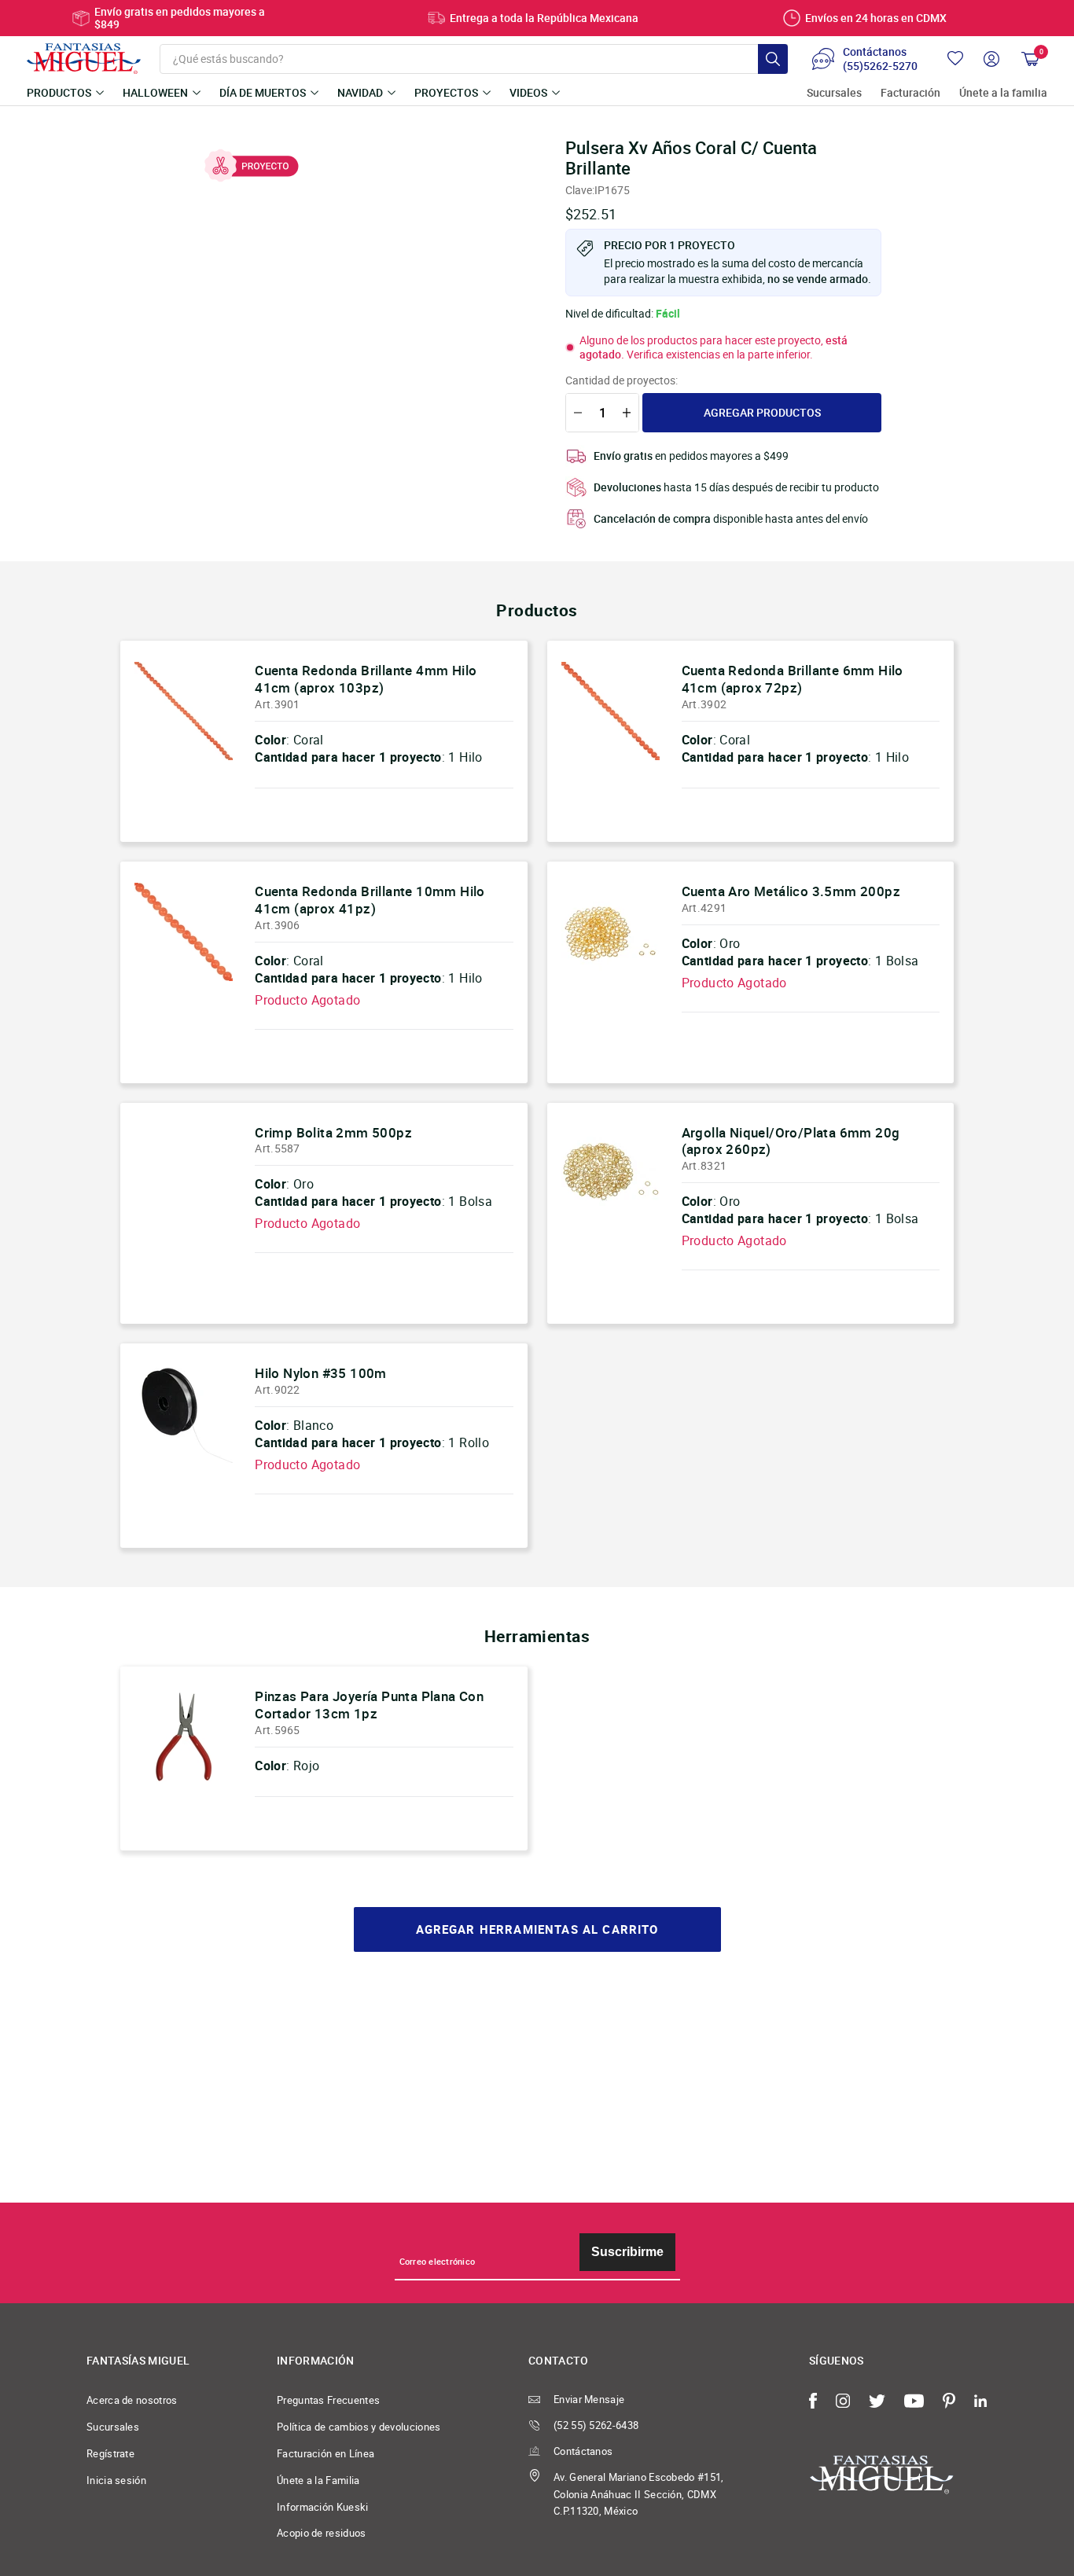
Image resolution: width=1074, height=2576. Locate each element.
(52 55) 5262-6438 (596, 2425)
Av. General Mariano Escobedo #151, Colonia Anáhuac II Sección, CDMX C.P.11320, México (639, 2494)
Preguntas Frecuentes (328, 2400)
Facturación (910, 93)
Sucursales (834, 93)
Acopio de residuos (322, 2533)
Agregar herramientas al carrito (537, 1929)
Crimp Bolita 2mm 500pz (333, 1132)
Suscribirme (627, 2252)
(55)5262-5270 (880, 66)
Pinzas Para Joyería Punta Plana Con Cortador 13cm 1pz (369, 1705)
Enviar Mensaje (589, 2399)
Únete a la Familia (318, 2480)
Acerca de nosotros (132, 2400)
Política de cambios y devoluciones (359, 2427)
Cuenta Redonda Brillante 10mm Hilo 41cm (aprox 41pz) (370, 900)
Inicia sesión (116, 2480)
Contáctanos (583, 2451)
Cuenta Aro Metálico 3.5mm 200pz (791, 891)
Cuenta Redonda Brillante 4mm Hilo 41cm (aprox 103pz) (366, 679)
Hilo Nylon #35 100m (321, 1373)
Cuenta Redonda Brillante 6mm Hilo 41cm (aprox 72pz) (793, 679)
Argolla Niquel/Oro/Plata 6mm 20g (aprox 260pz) (791, 1141)
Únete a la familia (1003, 93)
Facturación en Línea (326, 2453)
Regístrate (110, 2453)
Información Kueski (323, 2507)
